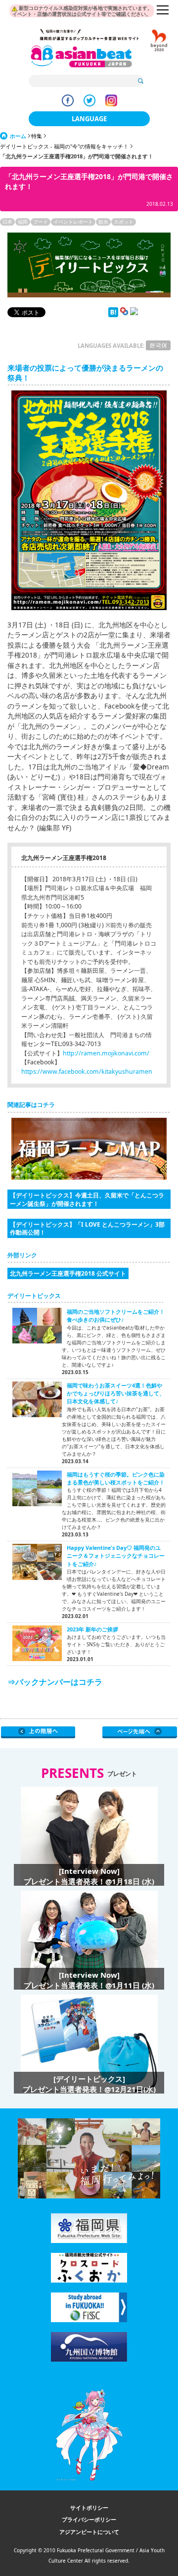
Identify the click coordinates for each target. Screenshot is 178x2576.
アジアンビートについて (89, 2532)
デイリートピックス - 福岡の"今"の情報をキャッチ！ (64, 146)
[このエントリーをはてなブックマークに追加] (113, 315)
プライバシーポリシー (89, 2519)
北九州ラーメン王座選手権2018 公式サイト (68, 1273)
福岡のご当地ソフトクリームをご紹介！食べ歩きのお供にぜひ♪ (116, 1315)
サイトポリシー (89, 2507)
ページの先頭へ (140, 1732)
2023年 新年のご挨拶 (92, 1629)
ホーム (18, 136)
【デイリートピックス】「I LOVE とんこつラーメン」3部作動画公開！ (87, 1228)
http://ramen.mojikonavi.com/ (106, 1053)
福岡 (23, 222)
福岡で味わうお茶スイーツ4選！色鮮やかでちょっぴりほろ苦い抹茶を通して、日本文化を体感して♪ (116, 1393)
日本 (7, 222)
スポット (124, 222)
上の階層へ (38, 1732)
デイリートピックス (34, 1296)
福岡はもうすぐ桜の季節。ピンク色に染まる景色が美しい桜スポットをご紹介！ (116, 1478)
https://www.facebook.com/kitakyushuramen (87, 1072)
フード (41, 222)
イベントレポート (73, 222)
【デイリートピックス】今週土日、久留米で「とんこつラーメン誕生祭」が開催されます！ (87, 1199)
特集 (37, 136)
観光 (103, 222)
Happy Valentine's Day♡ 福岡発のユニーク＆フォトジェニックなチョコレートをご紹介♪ (116, 1556)
